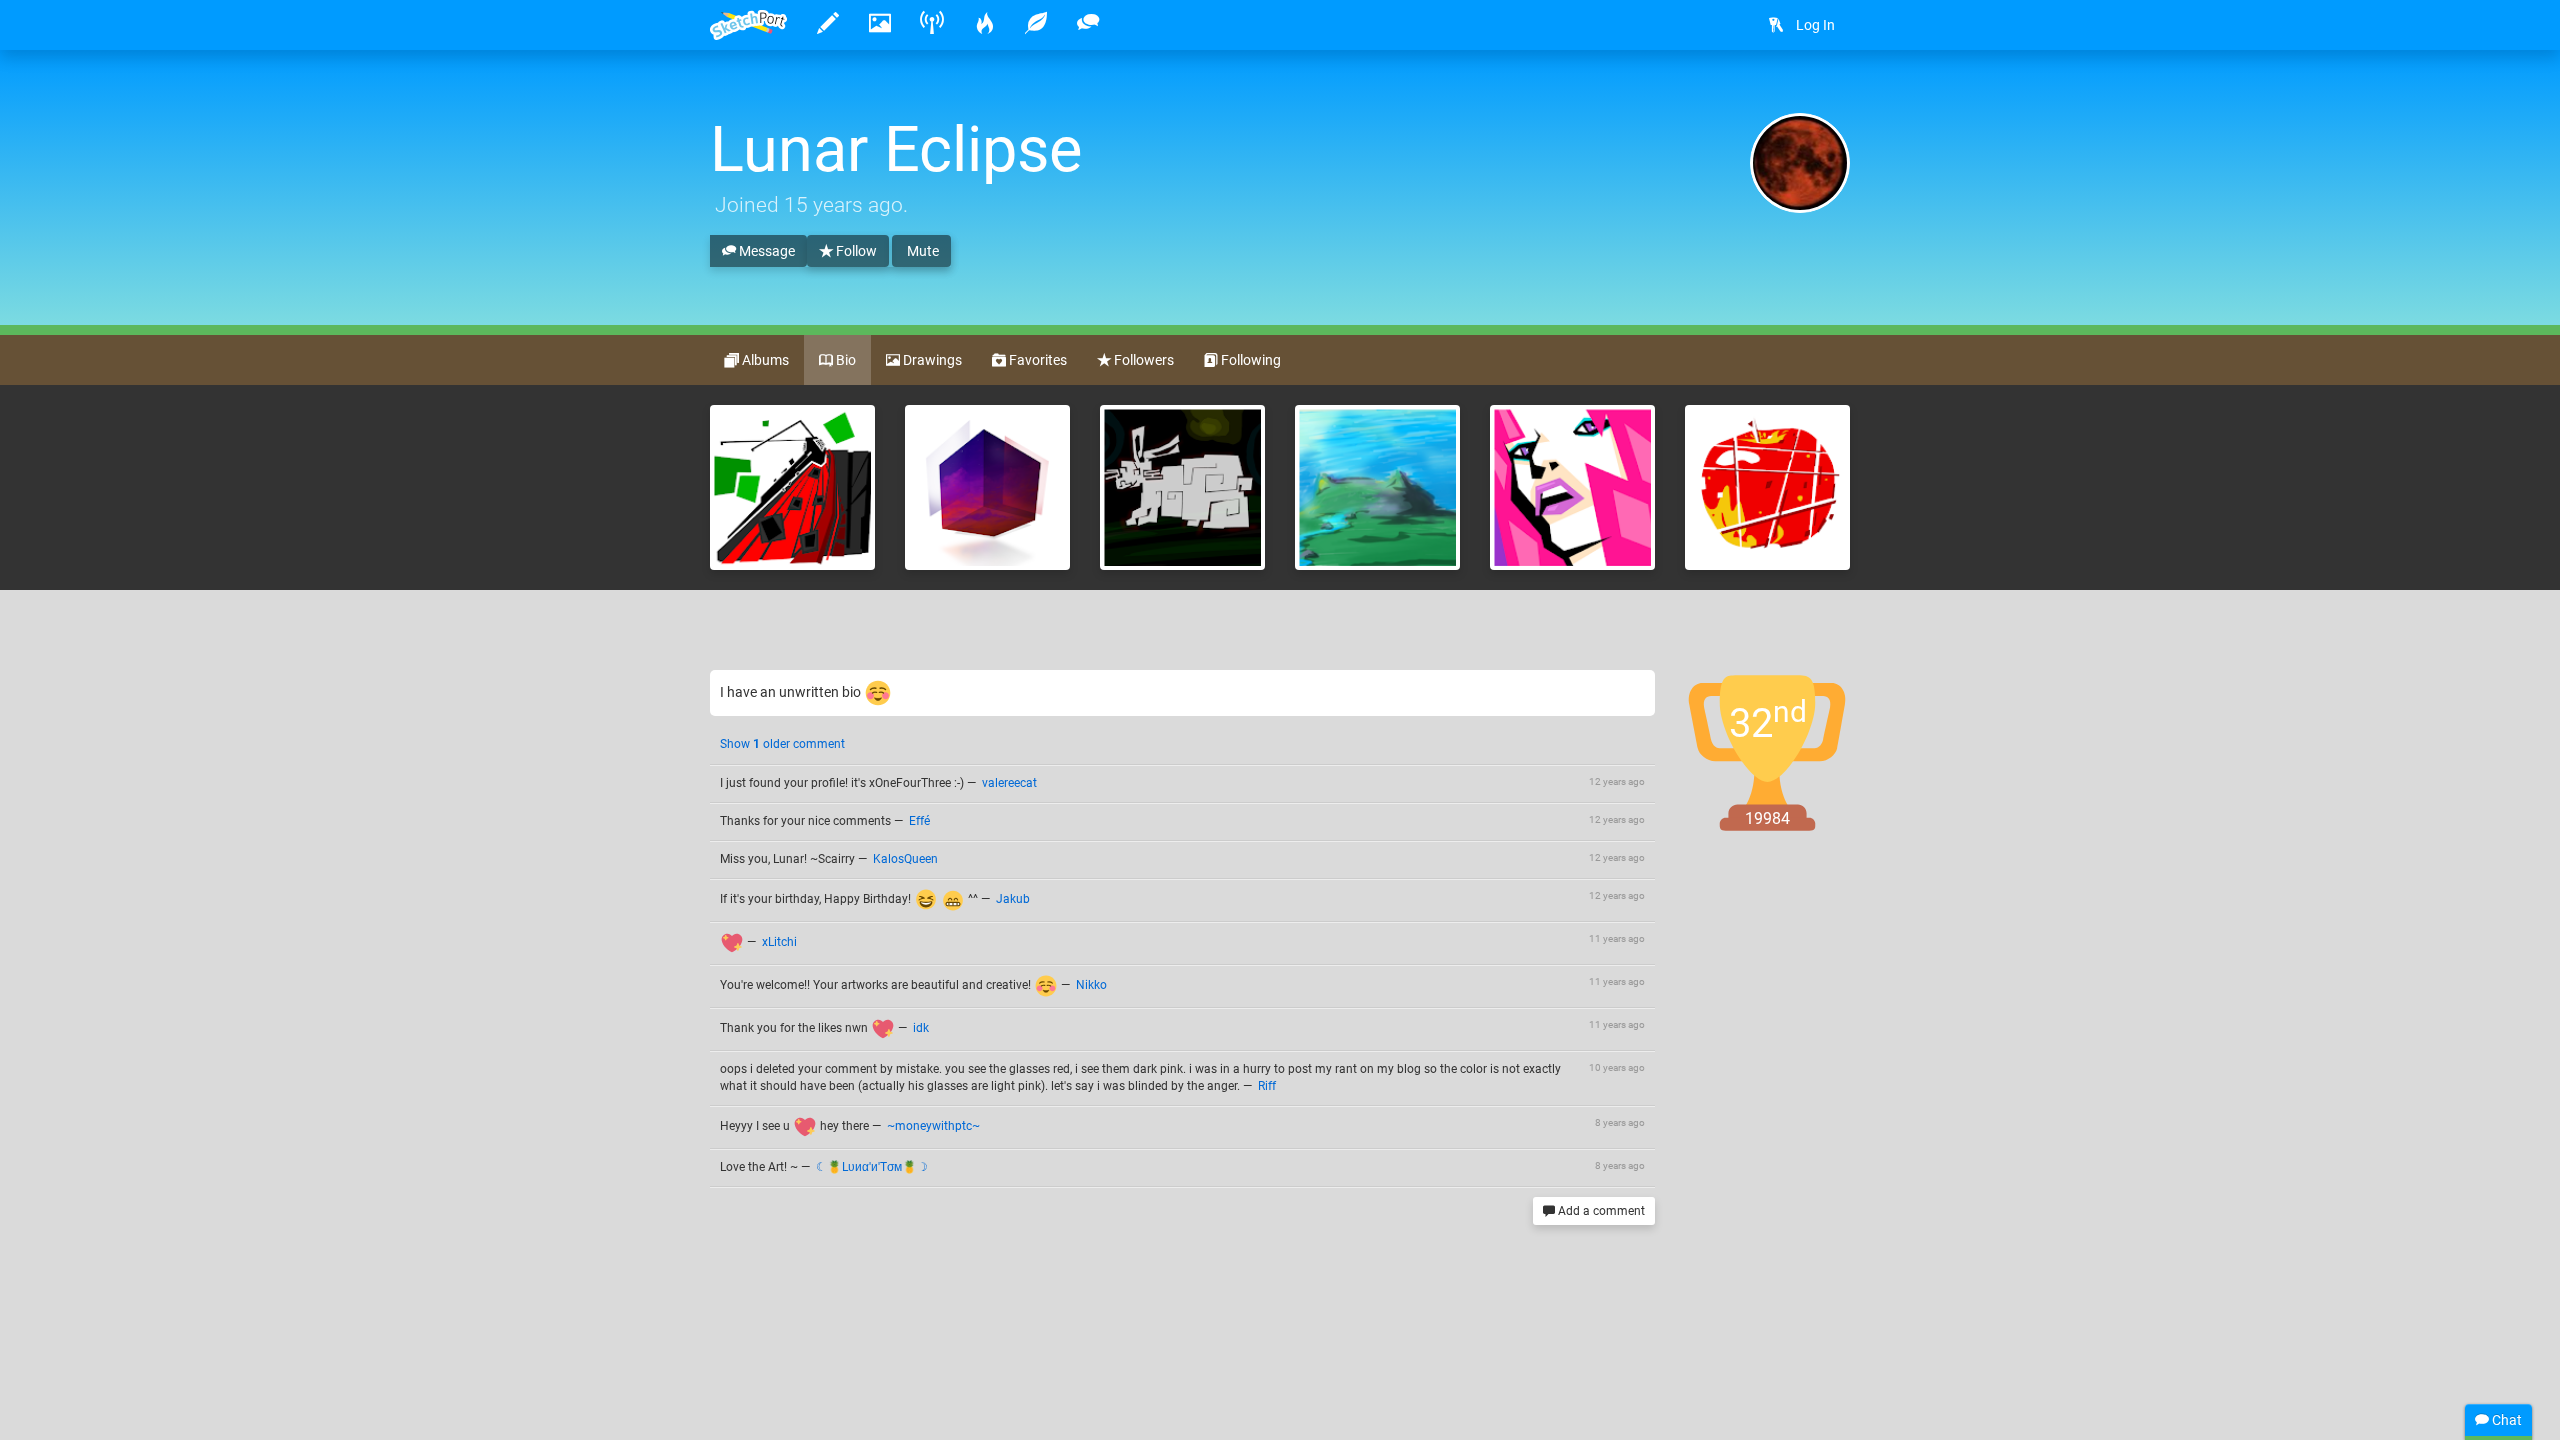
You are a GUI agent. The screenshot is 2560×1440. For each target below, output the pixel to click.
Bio (844, 360)
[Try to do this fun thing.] (1182, 487)
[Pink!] (1572, 487)
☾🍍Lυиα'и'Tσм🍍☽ (872, 1167)
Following (1249, 360)
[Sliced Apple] (1767, 487)
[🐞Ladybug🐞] (792, 487)
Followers (1142, 360)
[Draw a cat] (1377, 487)
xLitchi (779, 942)
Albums (764, 360)
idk (921, 1028)
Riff (1267, 1086)
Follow (855, 251)
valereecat (1009, 783)
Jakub (1013, 899)
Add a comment (1600, 1211)
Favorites (1036, 360)
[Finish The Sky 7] (987, 487)
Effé (919, 821)
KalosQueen (905, 859)
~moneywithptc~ (933, 1126)
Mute (921, 251)
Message (765, 251)
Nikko (1091, 985)
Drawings (931, 360)
